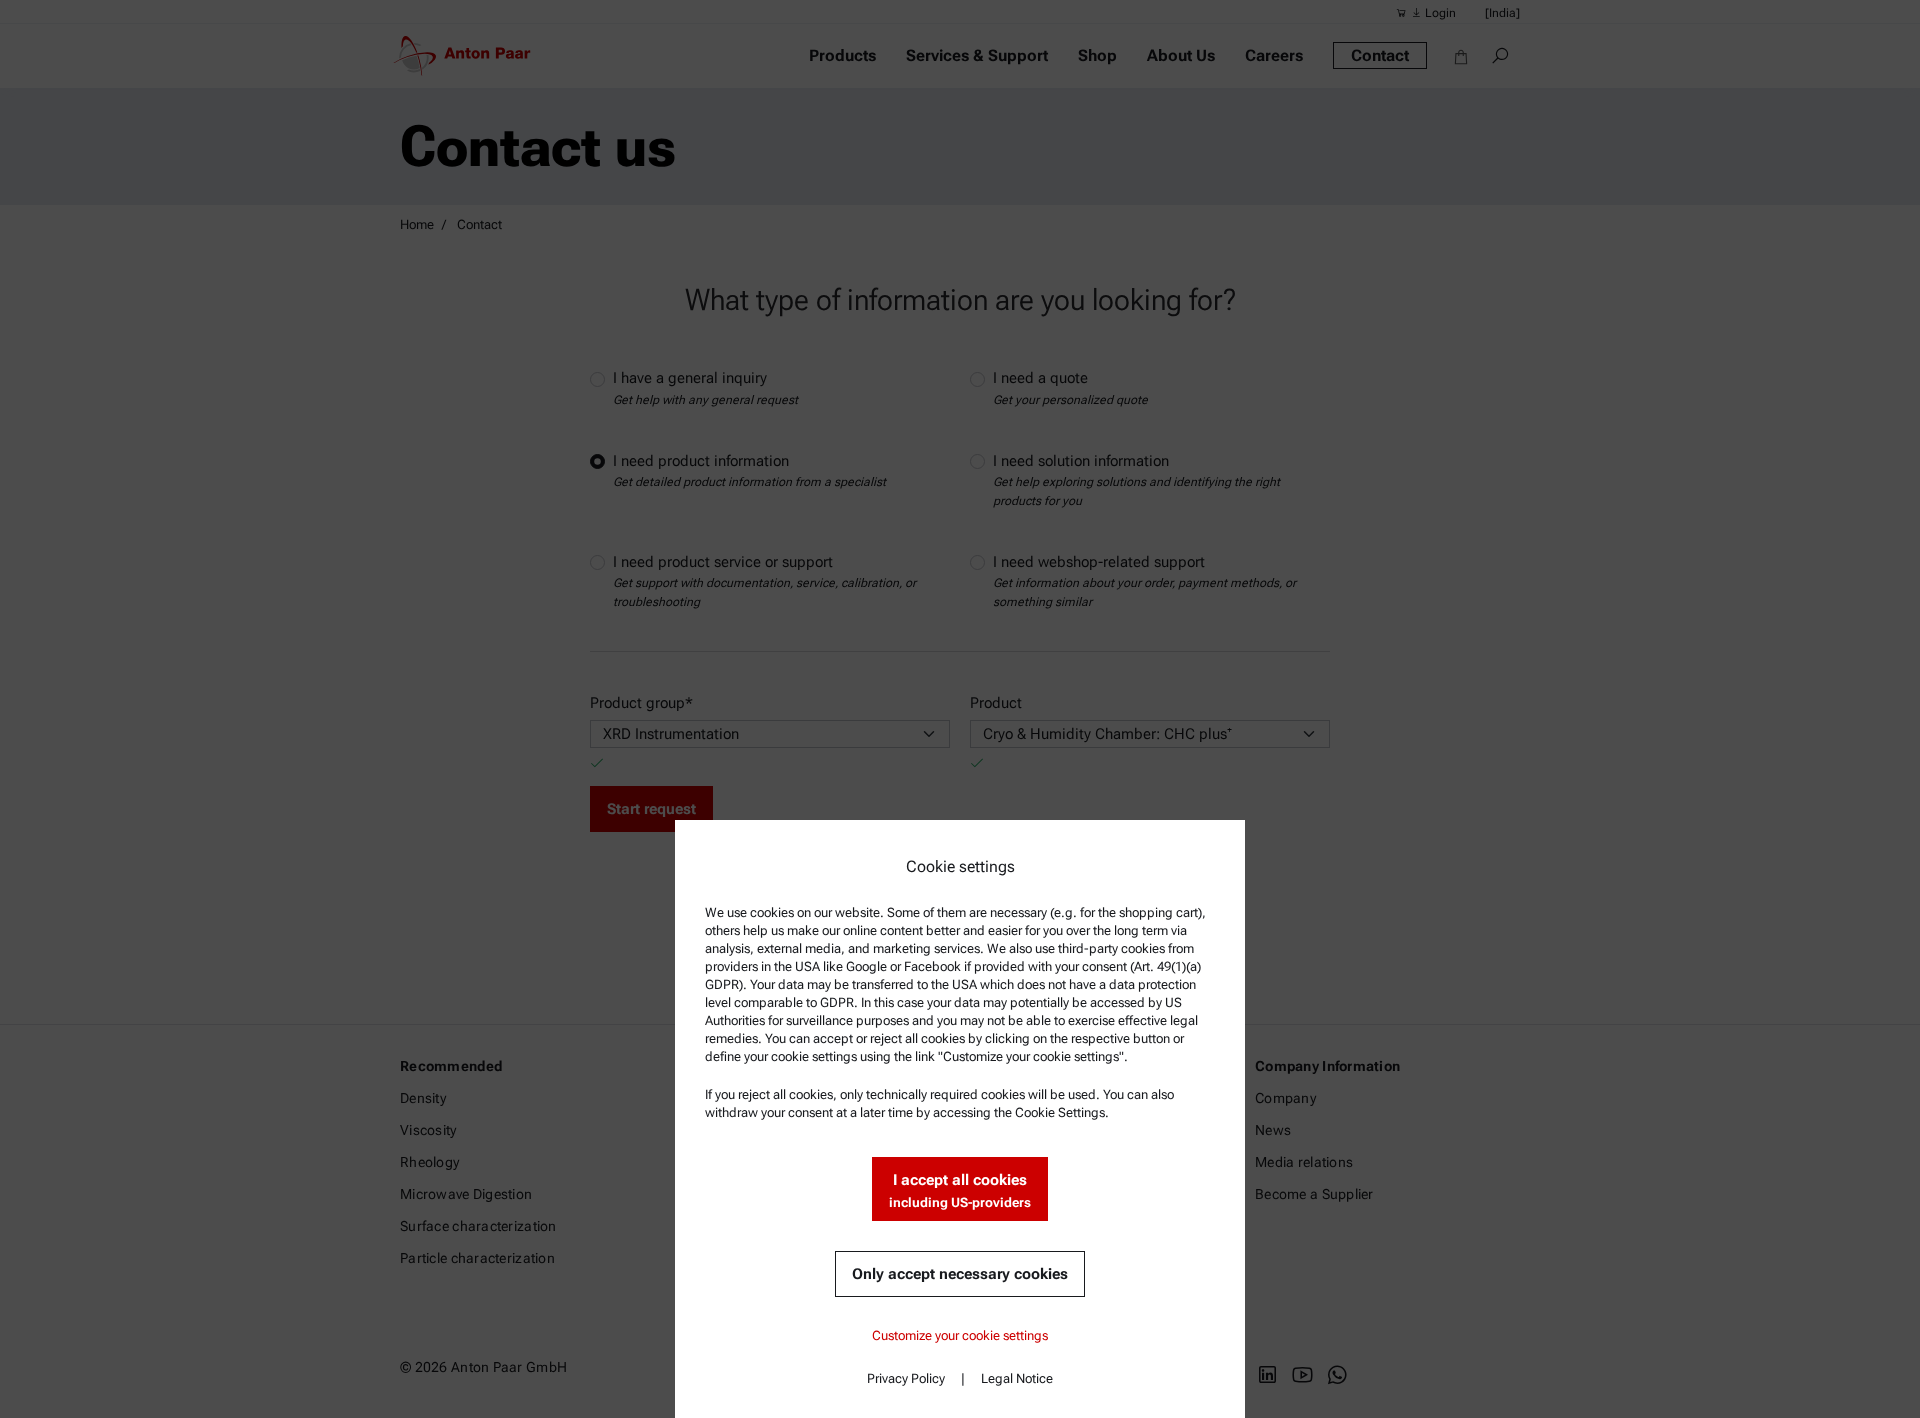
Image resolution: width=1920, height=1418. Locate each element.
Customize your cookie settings (960, 1335)
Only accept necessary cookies (960, 1274)
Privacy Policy (906, 1378)
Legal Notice (1017, 1378)
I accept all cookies (960, 1190)
